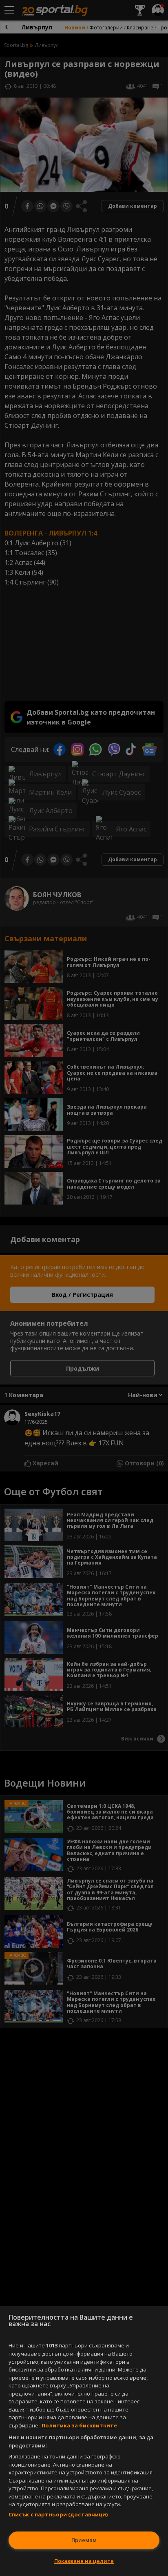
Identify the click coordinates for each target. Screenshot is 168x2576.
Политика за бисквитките (79, 2425)
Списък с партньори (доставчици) (58, 2514)
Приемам (84, 2540)
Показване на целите (84, 2561)
